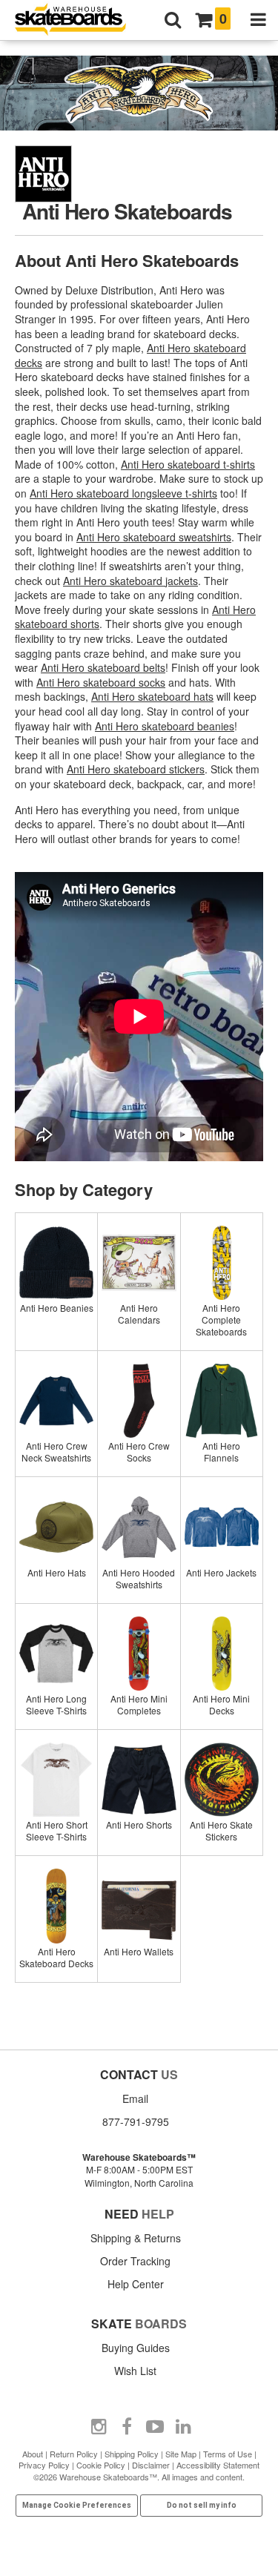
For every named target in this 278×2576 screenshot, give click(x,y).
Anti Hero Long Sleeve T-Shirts (56, 1704)
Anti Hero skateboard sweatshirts (154, 537)
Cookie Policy (101, 2465)
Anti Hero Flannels (221, 1452)
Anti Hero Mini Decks (221, 1704)
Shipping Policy (132, 2454)
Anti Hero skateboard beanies (165, 726)
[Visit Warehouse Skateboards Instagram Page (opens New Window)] (99, 2427)
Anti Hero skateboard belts (103, 667)
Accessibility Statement (218, 2465)
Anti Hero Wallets (139, 1951)
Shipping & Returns (136, 2238)
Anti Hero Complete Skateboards (221, 1320)
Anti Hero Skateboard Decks (56, 1957)
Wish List (135, 2371)
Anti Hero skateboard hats (152, 696)
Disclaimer (151, 2465)
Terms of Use (228, 2454)
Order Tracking (135, 2261)
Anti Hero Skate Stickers (221, 1830)
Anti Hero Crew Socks (139, 1452)
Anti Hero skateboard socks (101, 682)
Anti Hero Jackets (221, 1572)
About (33, 2454)
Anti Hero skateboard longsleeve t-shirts (123, 493)
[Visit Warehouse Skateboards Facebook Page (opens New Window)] (127, 2427)
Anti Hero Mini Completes (139, 1704)
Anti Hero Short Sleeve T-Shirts (57, 1830)
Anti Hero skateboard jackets (130, 581)
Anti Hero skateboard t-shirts (188, 464)
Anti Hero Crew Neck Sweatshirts (56, 1452)
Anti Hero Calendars (139, 1314)
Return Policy (74, 2454)
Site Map (181, 2454)
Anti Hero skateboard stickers (136, 769)
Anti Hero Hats (57, 1572)
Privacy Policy (44, 2465)
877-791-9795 (136, 2121)
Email (135, 2098)
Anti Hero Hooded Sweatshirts (139, 1578)
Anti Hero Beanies (57, 1308)
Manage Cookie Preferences (77, 2505)
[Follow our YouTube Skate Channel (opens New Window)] (155, 2427)
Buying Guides (136, 2348)
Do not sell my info (202, 2505)
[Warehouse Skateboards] (78, 20)
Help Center (136, 2284)
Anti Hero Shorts (139, 1824)
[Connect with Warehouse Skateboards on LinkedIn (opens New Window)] (183, 2427)
